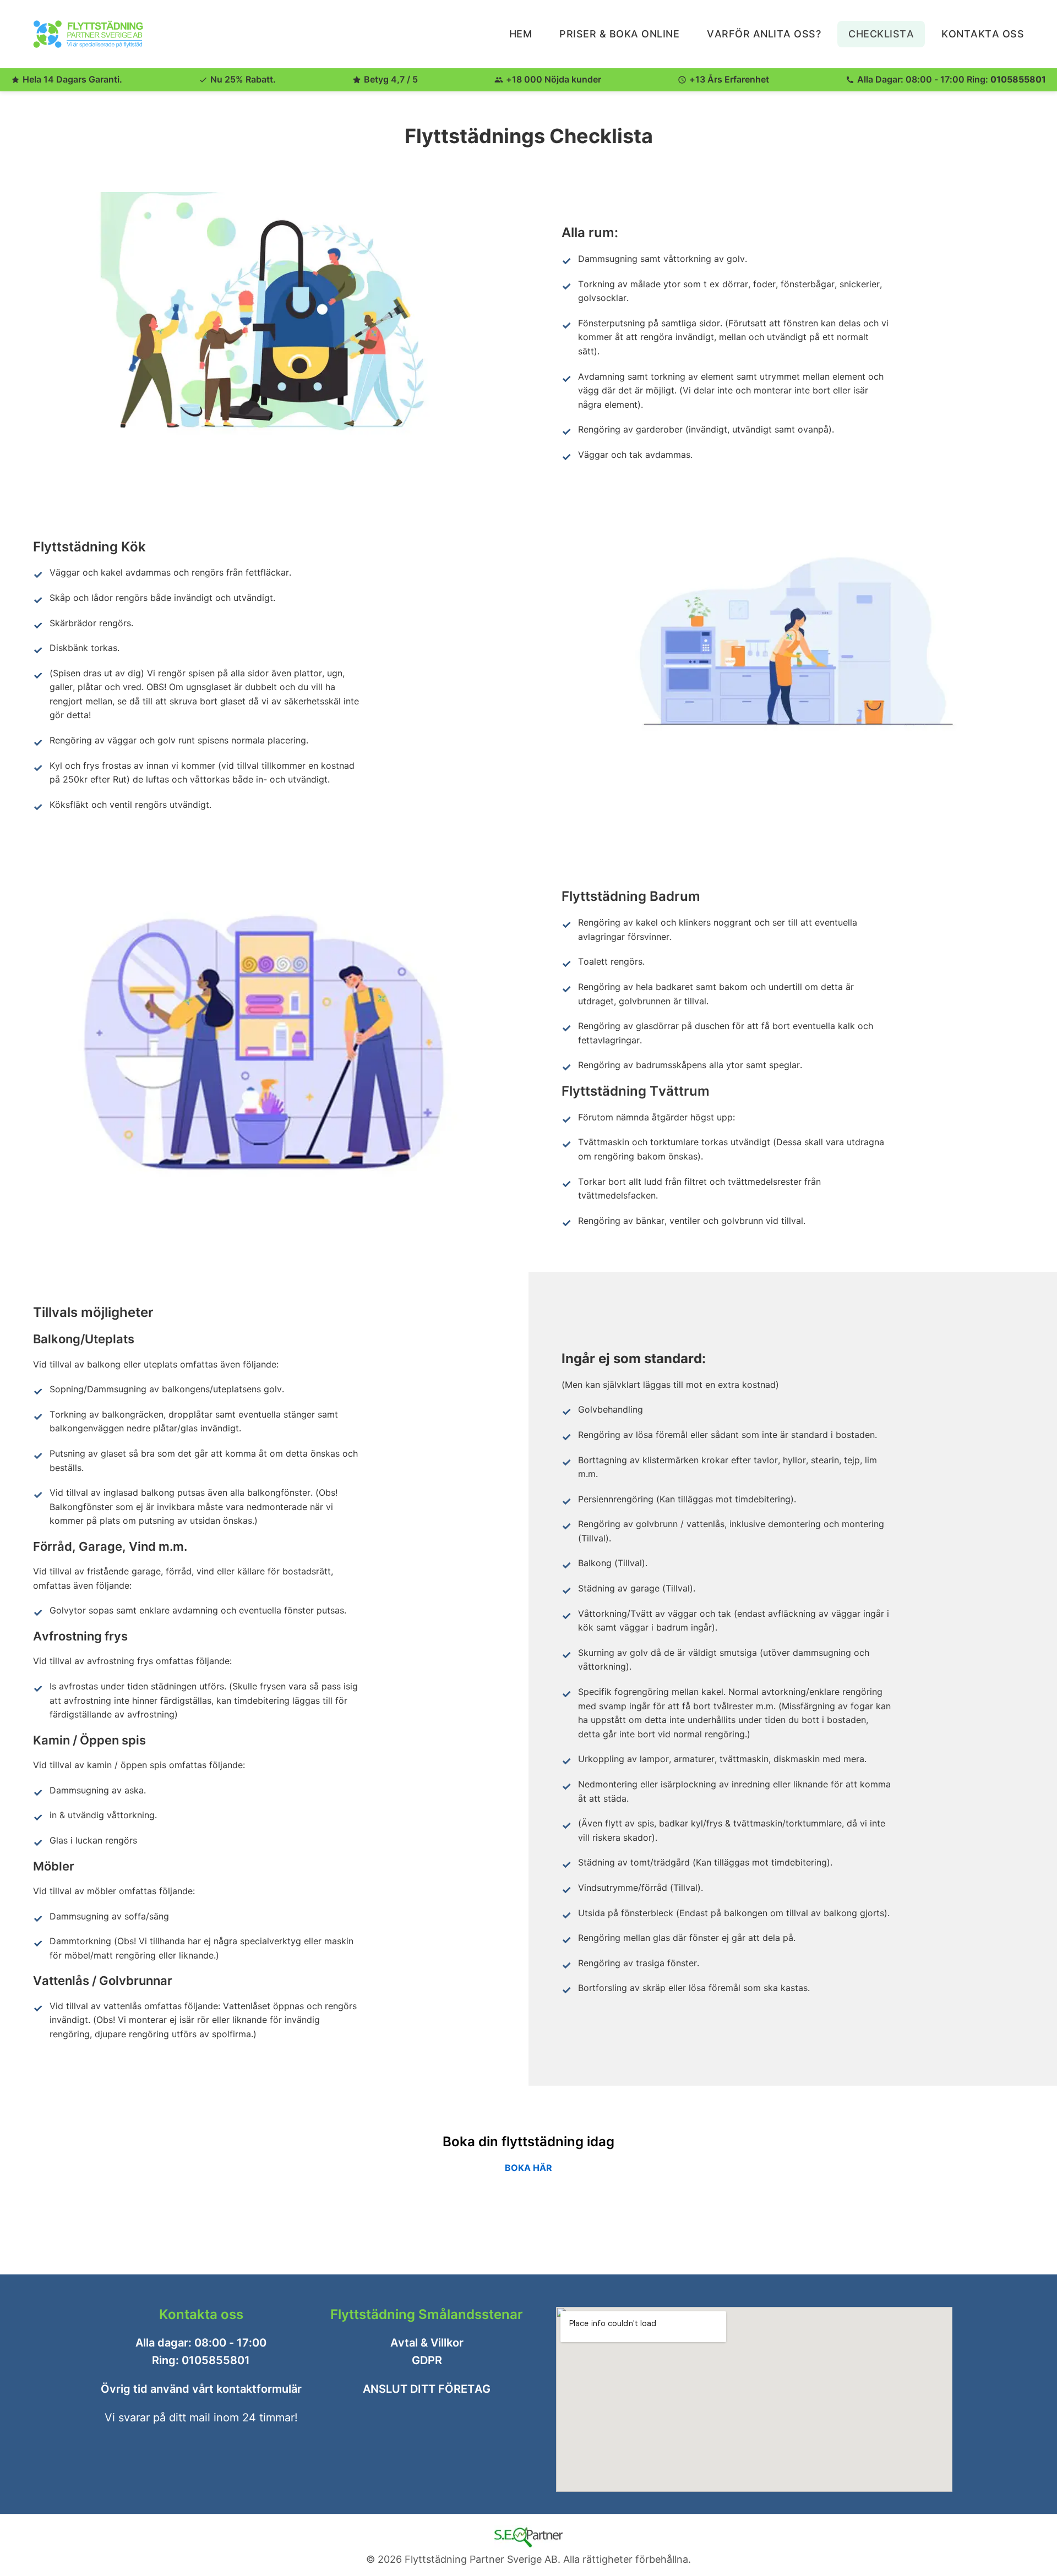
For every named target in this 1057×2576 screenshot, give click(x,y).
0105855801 (1018, 79)
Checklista (881, 34)
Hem (521, 34)
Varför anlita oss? (764, 34)
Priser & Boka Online (619, 34)
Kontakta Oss (983, 34)
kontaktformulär (259, 2389)
